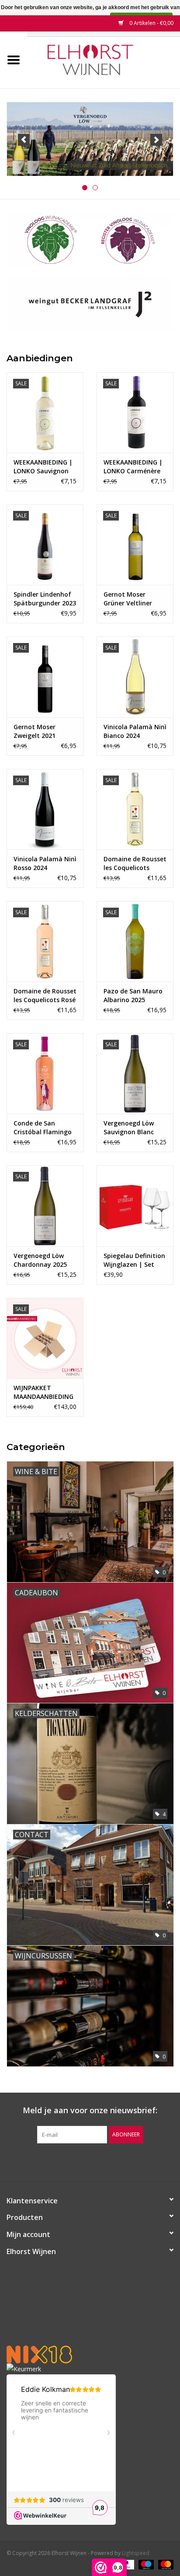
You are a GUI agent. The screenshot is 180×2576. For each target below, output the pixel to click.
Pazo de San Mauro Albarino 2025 (133, 995)
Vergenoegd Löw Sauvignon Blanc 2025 (129, 1128)
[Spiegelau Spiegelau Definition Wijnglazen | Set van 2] (135, 1206)
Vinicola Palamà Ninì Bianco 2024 (135, 731)
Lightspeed (136, 2553)
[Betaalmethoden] (145, 2564)
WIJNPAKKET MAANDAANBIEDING (43, 1392)
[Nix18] (90, 2354)
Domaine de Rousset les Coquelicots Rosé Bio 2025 (45, 996)
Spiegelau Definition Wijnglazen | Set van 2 (134, 1260)
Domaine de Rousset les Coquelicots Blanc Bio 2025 (135, 863)
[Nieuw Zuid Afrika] (90, 139)
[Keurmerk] (90, 2369)
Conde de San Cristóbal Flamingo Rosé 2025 (43, 1128)
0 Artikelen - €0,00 (151, 23)
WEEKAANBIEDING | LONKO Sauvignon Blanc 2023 (43, 467)
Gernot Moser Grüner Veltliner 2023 (128, 599)
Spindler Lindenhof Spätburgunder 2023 (45, 599)
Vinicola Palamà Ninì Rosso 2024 (45, 863)
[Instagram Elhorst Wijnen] (98, 2161)
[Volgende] (156, 140)
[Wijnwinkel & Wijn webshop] (104, 59)
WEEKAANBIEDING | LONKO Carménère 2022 (133, 467)
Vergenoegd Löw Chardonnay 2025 (40, 1260)
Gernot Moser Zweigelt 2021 (35, 731)
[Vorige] (24, 140)
